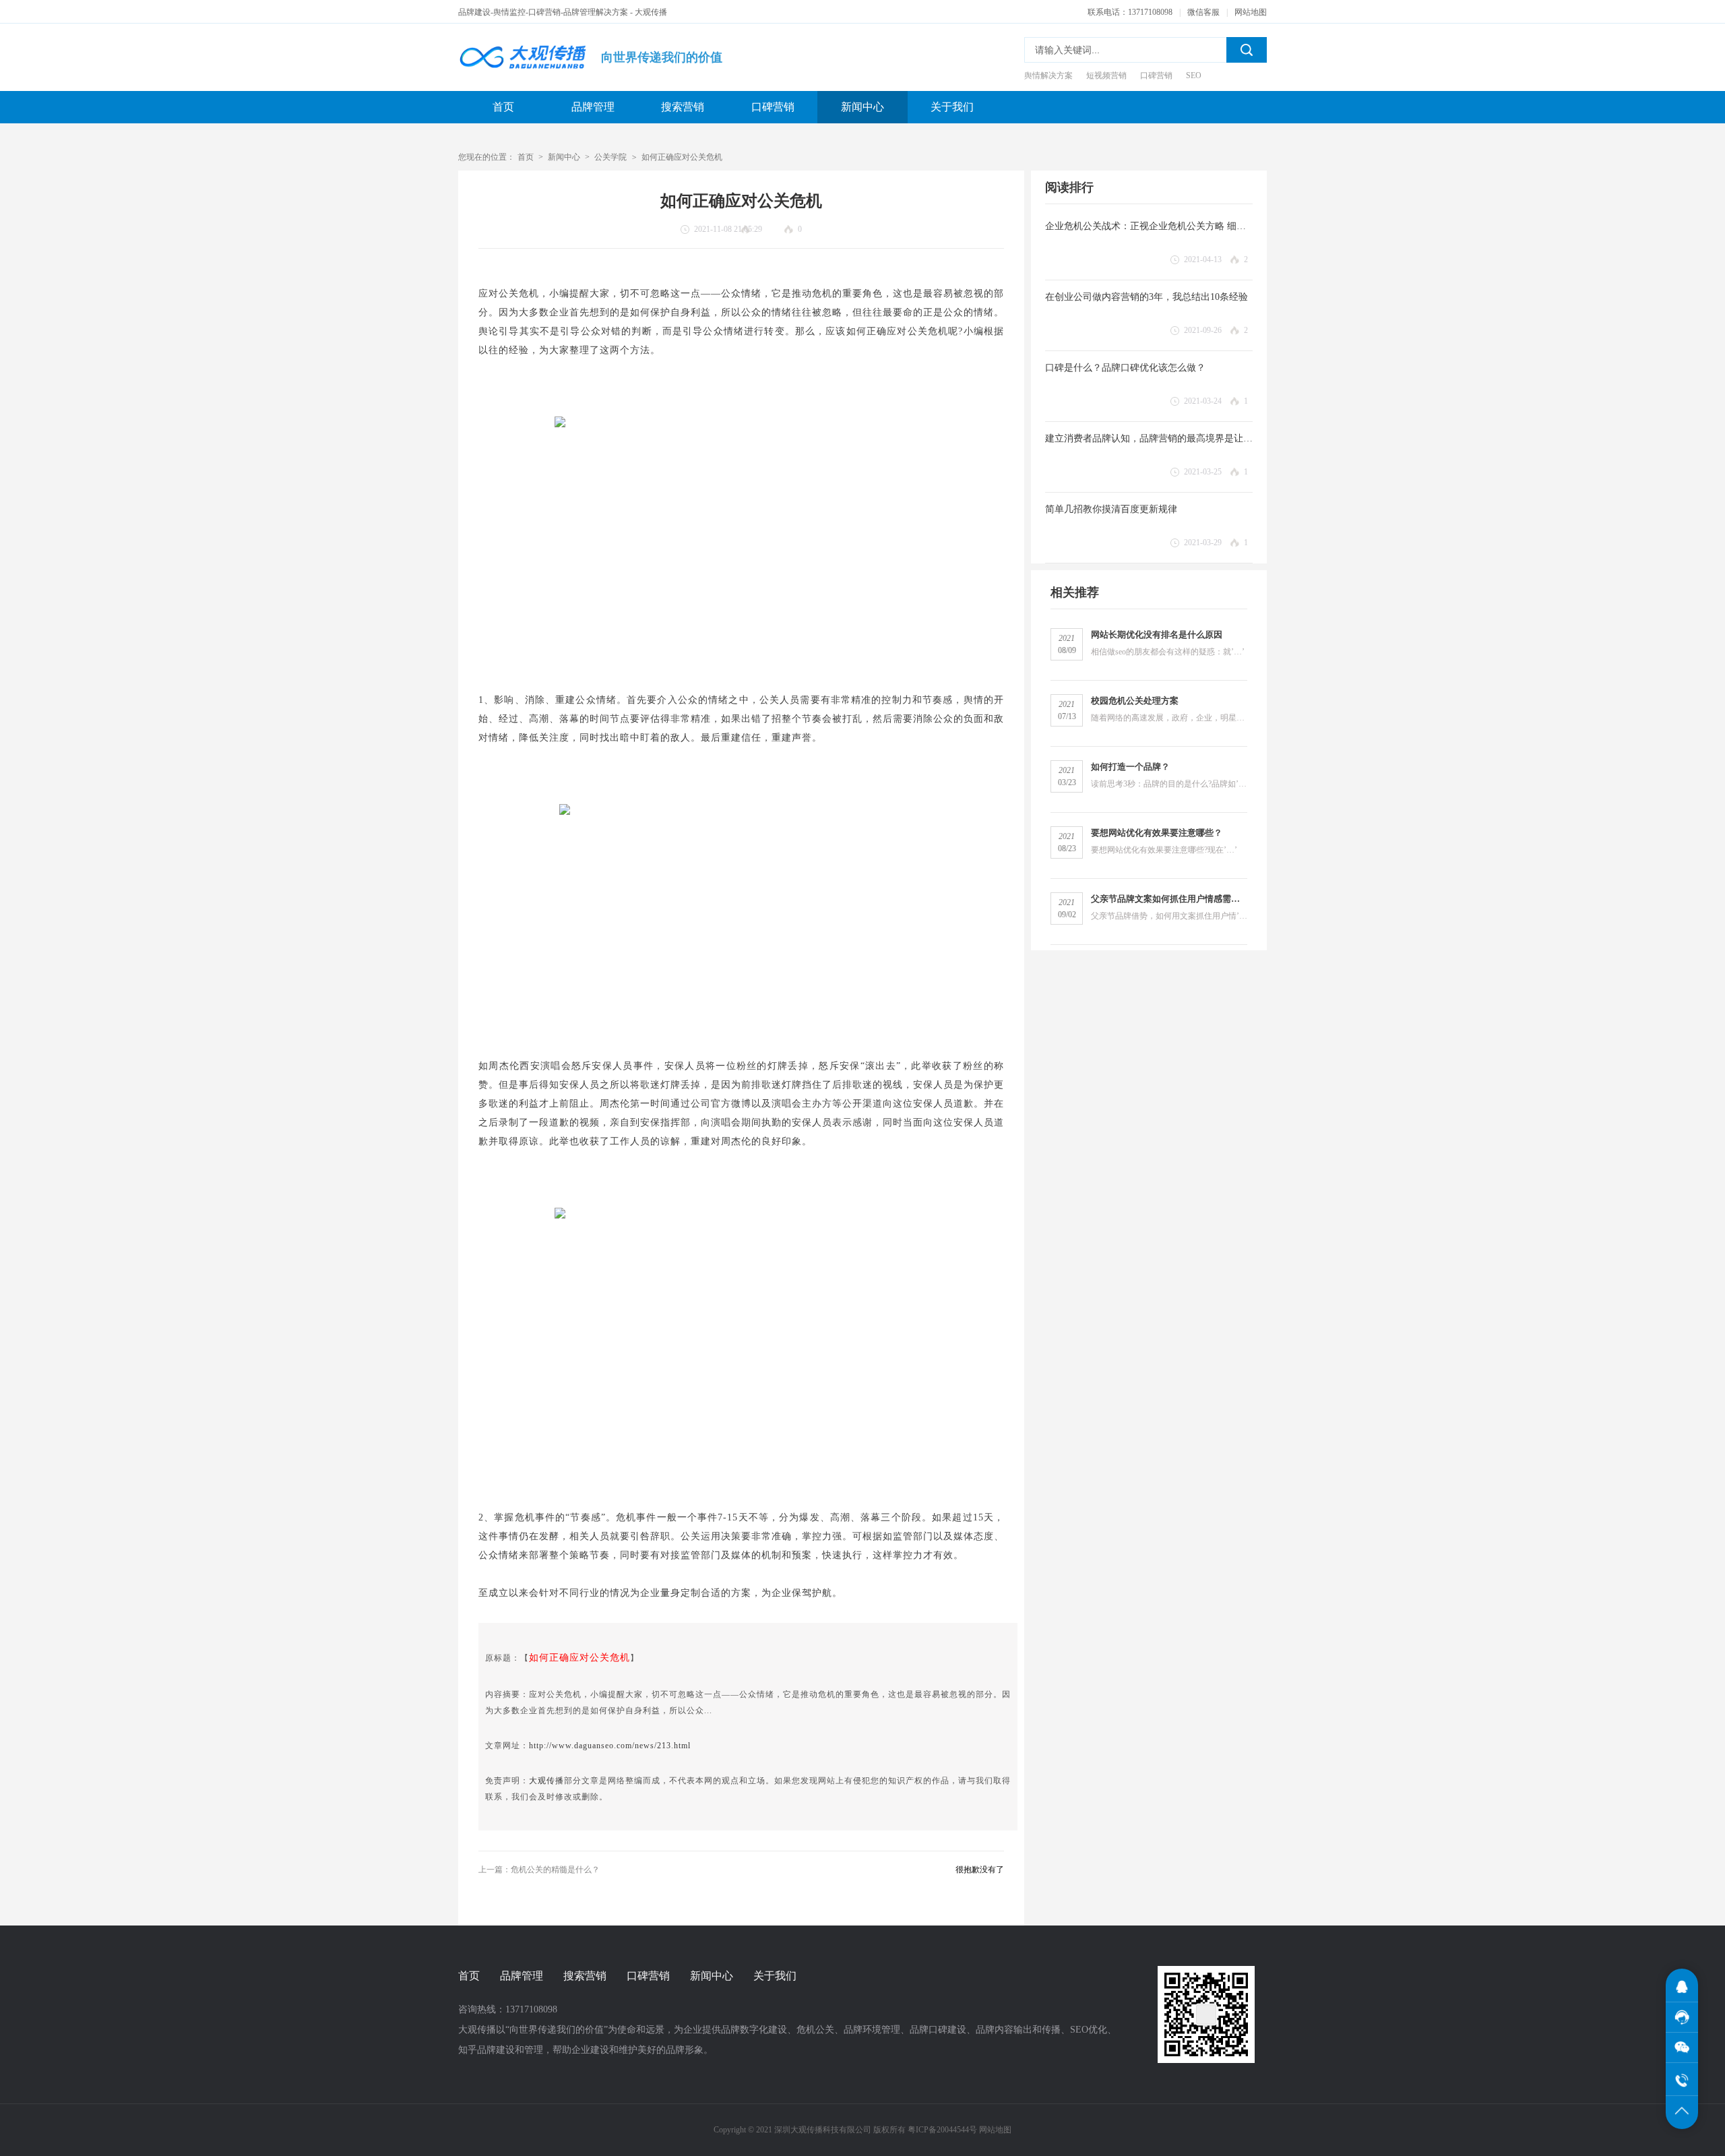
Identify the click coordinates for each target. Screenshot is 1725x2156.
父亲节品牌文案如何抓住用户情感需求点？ (1169, 899)
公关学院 (610, 157)
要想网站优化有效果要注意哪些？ (1157, 833)
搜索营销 (683, 107)
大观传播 (546, 1781)
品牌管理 (593, 107)
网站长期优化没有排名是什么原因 (1157, 635)
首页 (503, 107)
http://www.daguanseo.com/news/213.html (610, 1746)
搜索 (1247, 50)
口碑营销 (773, 107)
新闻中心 (862, 107)
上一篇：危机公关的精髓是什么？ (539, 1870)
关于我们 (952, 107)
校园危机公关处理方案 (1135, 701)
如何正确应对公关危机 (682, 157)
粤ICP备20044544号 (942, 2130)
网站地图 (1251, 12)
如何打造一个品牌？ (1130, 767)
